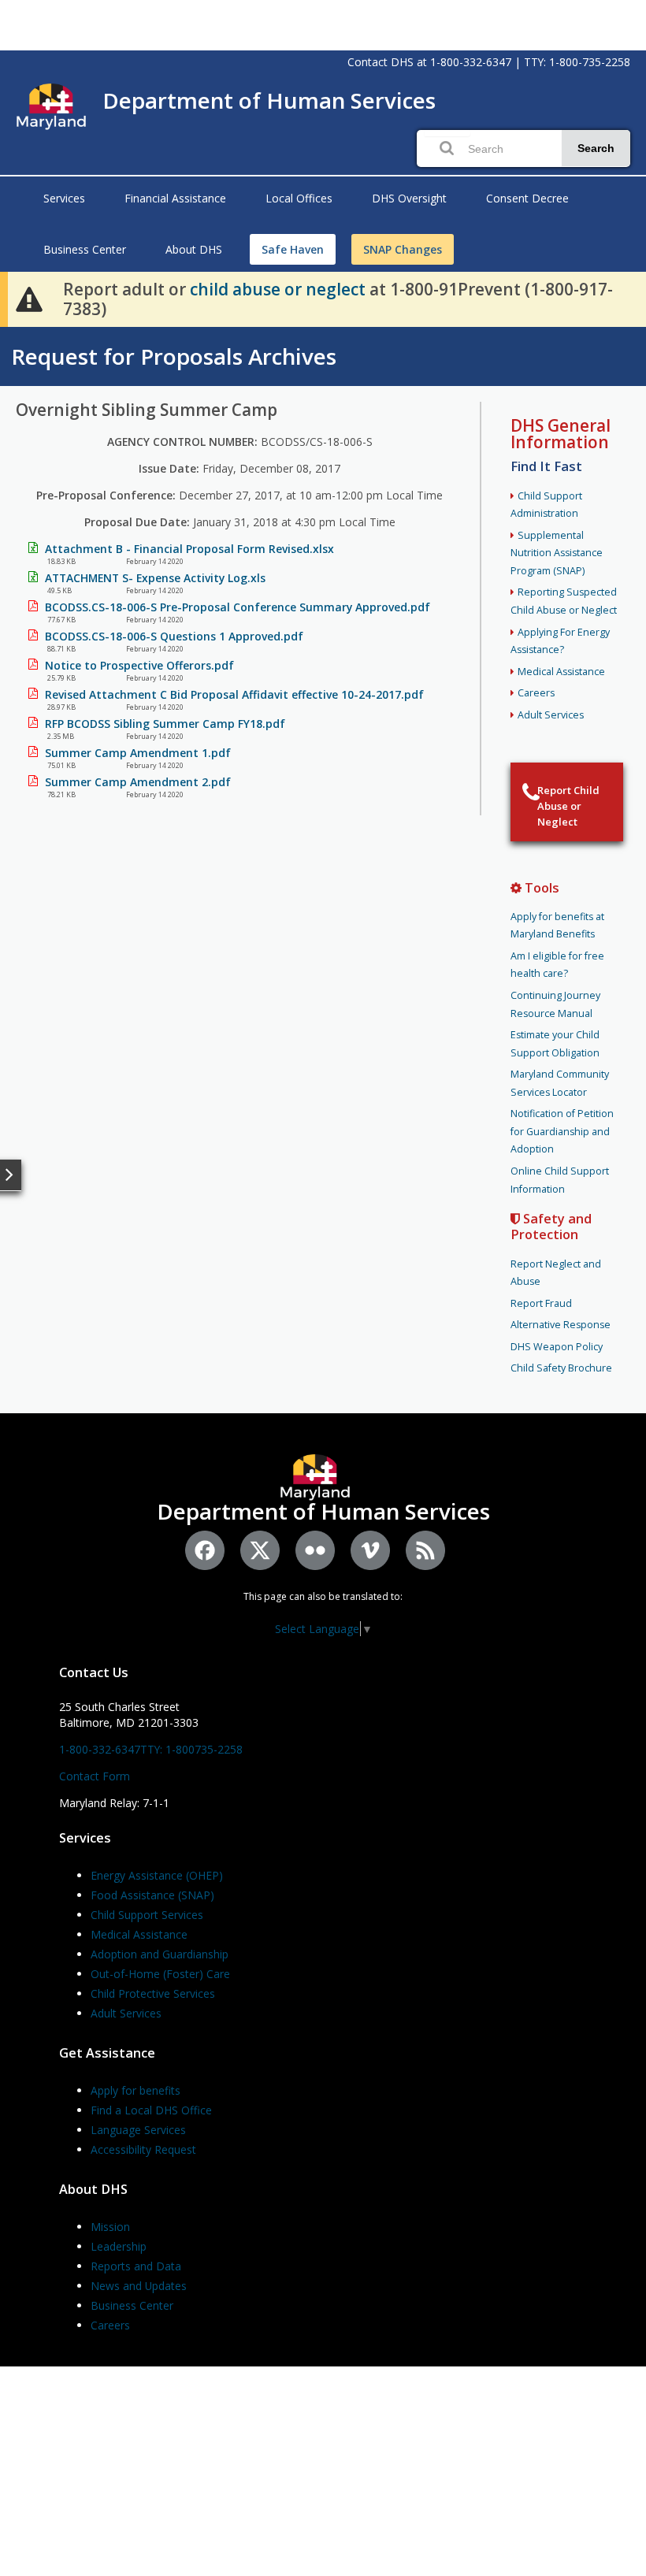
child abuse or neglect (278, 289)
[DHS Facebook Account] (205, 1550)
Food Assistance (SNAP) (152, 1895)
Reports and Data (136, 2266)
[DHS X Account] (260, 1550)
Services (64, 198)
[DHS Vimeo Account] (370, 1550)
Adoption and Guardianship (160, 1954)
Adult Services (551, 715)
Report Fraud (541, 1303)
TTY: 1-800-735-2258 (577, 62)
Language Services (138, 2130)
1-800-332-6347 (471, 62)
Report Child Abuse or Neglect (568, 806)
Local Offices (299, 198)
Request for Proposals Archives (174, 356)
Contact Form (95, 1776)
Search (596, 148)
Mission (110, 2227)
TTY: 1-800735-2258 (191, 1749)
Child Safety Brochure (561, 1368)
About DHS (194, 249)
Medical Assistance (561, 672)
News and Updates (139, 2286)
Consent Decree (527, 198)
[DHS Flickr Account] (315, 1550)
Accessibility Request (143, 2149)
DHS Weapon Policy (557, 1347)
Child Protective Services (153, 1993)
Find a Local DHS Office (151, 2110)
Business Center (85, 249)
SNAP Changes (403, 249)
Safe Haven (293, 249)
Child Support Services (147, 1915)
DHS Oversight (409, 198)
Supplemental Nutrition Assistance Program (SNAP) (557, 553)
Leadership (119, 2246)
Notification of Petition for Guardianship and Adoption (562, 1131)
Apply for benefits (136, 2090)
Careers (536, 693)
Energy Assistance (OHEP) (157, 1875)
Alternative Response (561, 1325)
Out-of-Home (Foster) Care (160, 1974)
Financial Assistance (175, 198)
